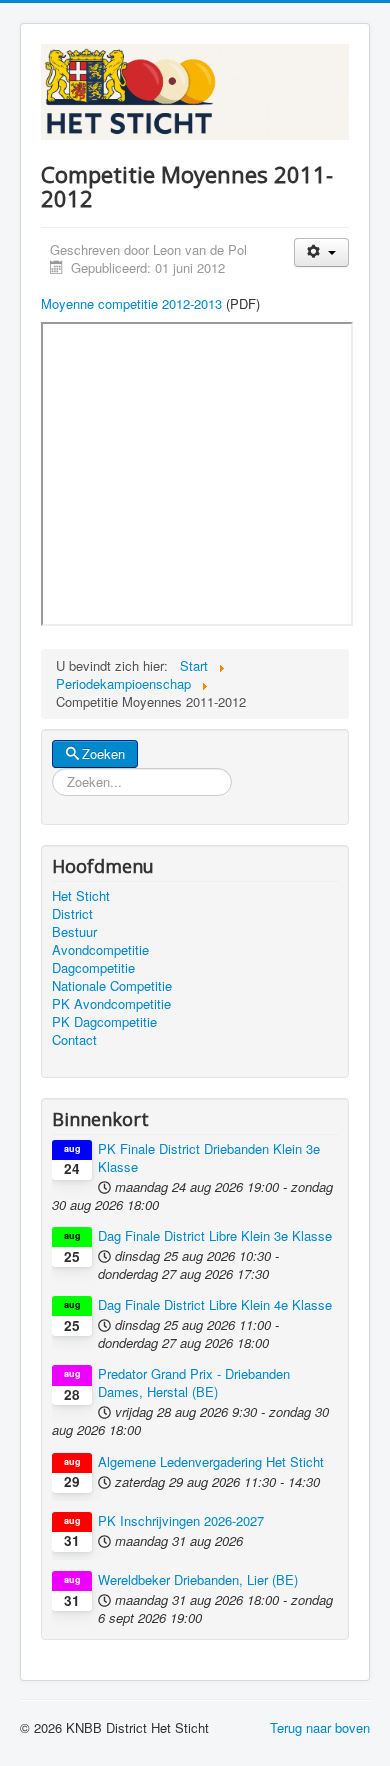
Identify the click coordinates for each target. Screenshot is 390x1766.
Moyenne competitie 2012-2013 (131, 303)
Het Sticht (81, 896)
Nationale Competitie (112, 986)
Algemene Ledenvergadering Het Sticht (211, 1462)
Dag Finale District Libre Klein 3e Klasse (215, 1236)
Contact (74, 1040)
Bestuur (74, 932)
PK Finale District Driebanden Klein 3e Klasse (209, 1158)
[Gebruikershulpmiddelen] (321, 252)
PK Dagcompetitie (104, 1022)
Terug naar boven (320, 1727)
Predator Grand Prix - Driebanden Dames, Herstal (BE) (194, 1383)
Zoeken (103, 753)
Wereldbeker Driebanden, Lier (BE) (198, 1580)
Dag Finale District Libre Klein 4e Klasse (215, 1305)
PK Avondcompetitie (111, 1004)
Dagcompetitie (93, 968)
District (72, 914)
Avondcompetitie (100, 950)
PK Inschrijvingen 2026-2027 (181, 1521)
